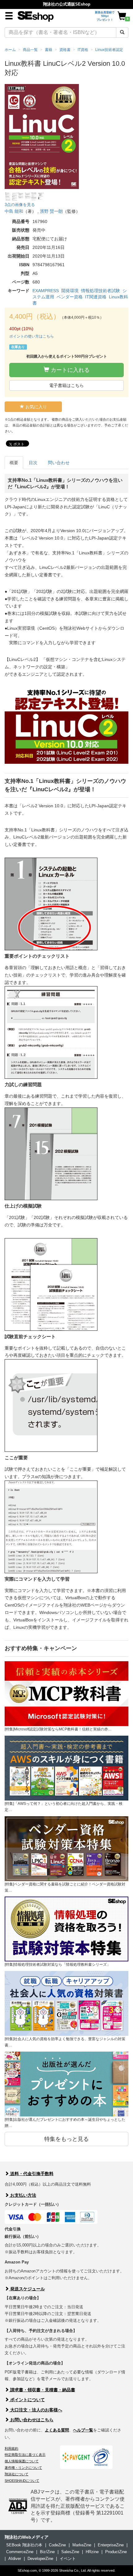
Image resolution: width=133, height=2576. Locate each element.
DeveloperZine (40, 2559)
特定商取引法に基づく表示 (25, 2455)
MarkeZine (82, 2545)
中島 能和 (14, 211)
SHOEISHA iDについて (22, 2481)
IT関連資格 (96, 297)
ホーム (10, 50)
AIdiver (15, 2559)
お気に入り (36, 407)
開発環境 (70, 291)
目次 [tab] (33, 463)
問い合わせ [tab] (59, 463)
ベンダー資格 (70, 297)
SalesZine (70, 2552)
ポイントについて (27, 2400)
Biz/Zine (47, 2552)
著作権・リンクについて (23, 2468)
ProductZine (116, 2552)
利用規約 (11, 2448)
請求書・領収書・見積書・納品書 (42, 2390)
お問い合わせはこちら (31, 2420)
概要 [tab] (14, 463)
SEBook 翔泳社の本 (24, 2545)
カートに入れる (69, 370)
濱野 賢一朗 (51, 211)
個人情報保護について (22, 2461)
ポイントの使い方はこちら (32, 336)
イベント (68, 2559)
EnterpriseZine (111, 2545)
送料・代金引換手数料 (31, 2174)
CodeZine (57, 2545)
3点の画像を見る (20, 205)
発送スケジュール (27, 2289)
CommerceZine (20, 2552)
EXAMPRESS (46, 291)
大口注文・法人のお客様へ (36, 2410)
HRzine (92, 2552)
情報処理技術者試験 (101, 291)
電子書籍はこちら (66, 385)
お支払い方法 (23, 2195)
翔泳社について (17, 2474)
